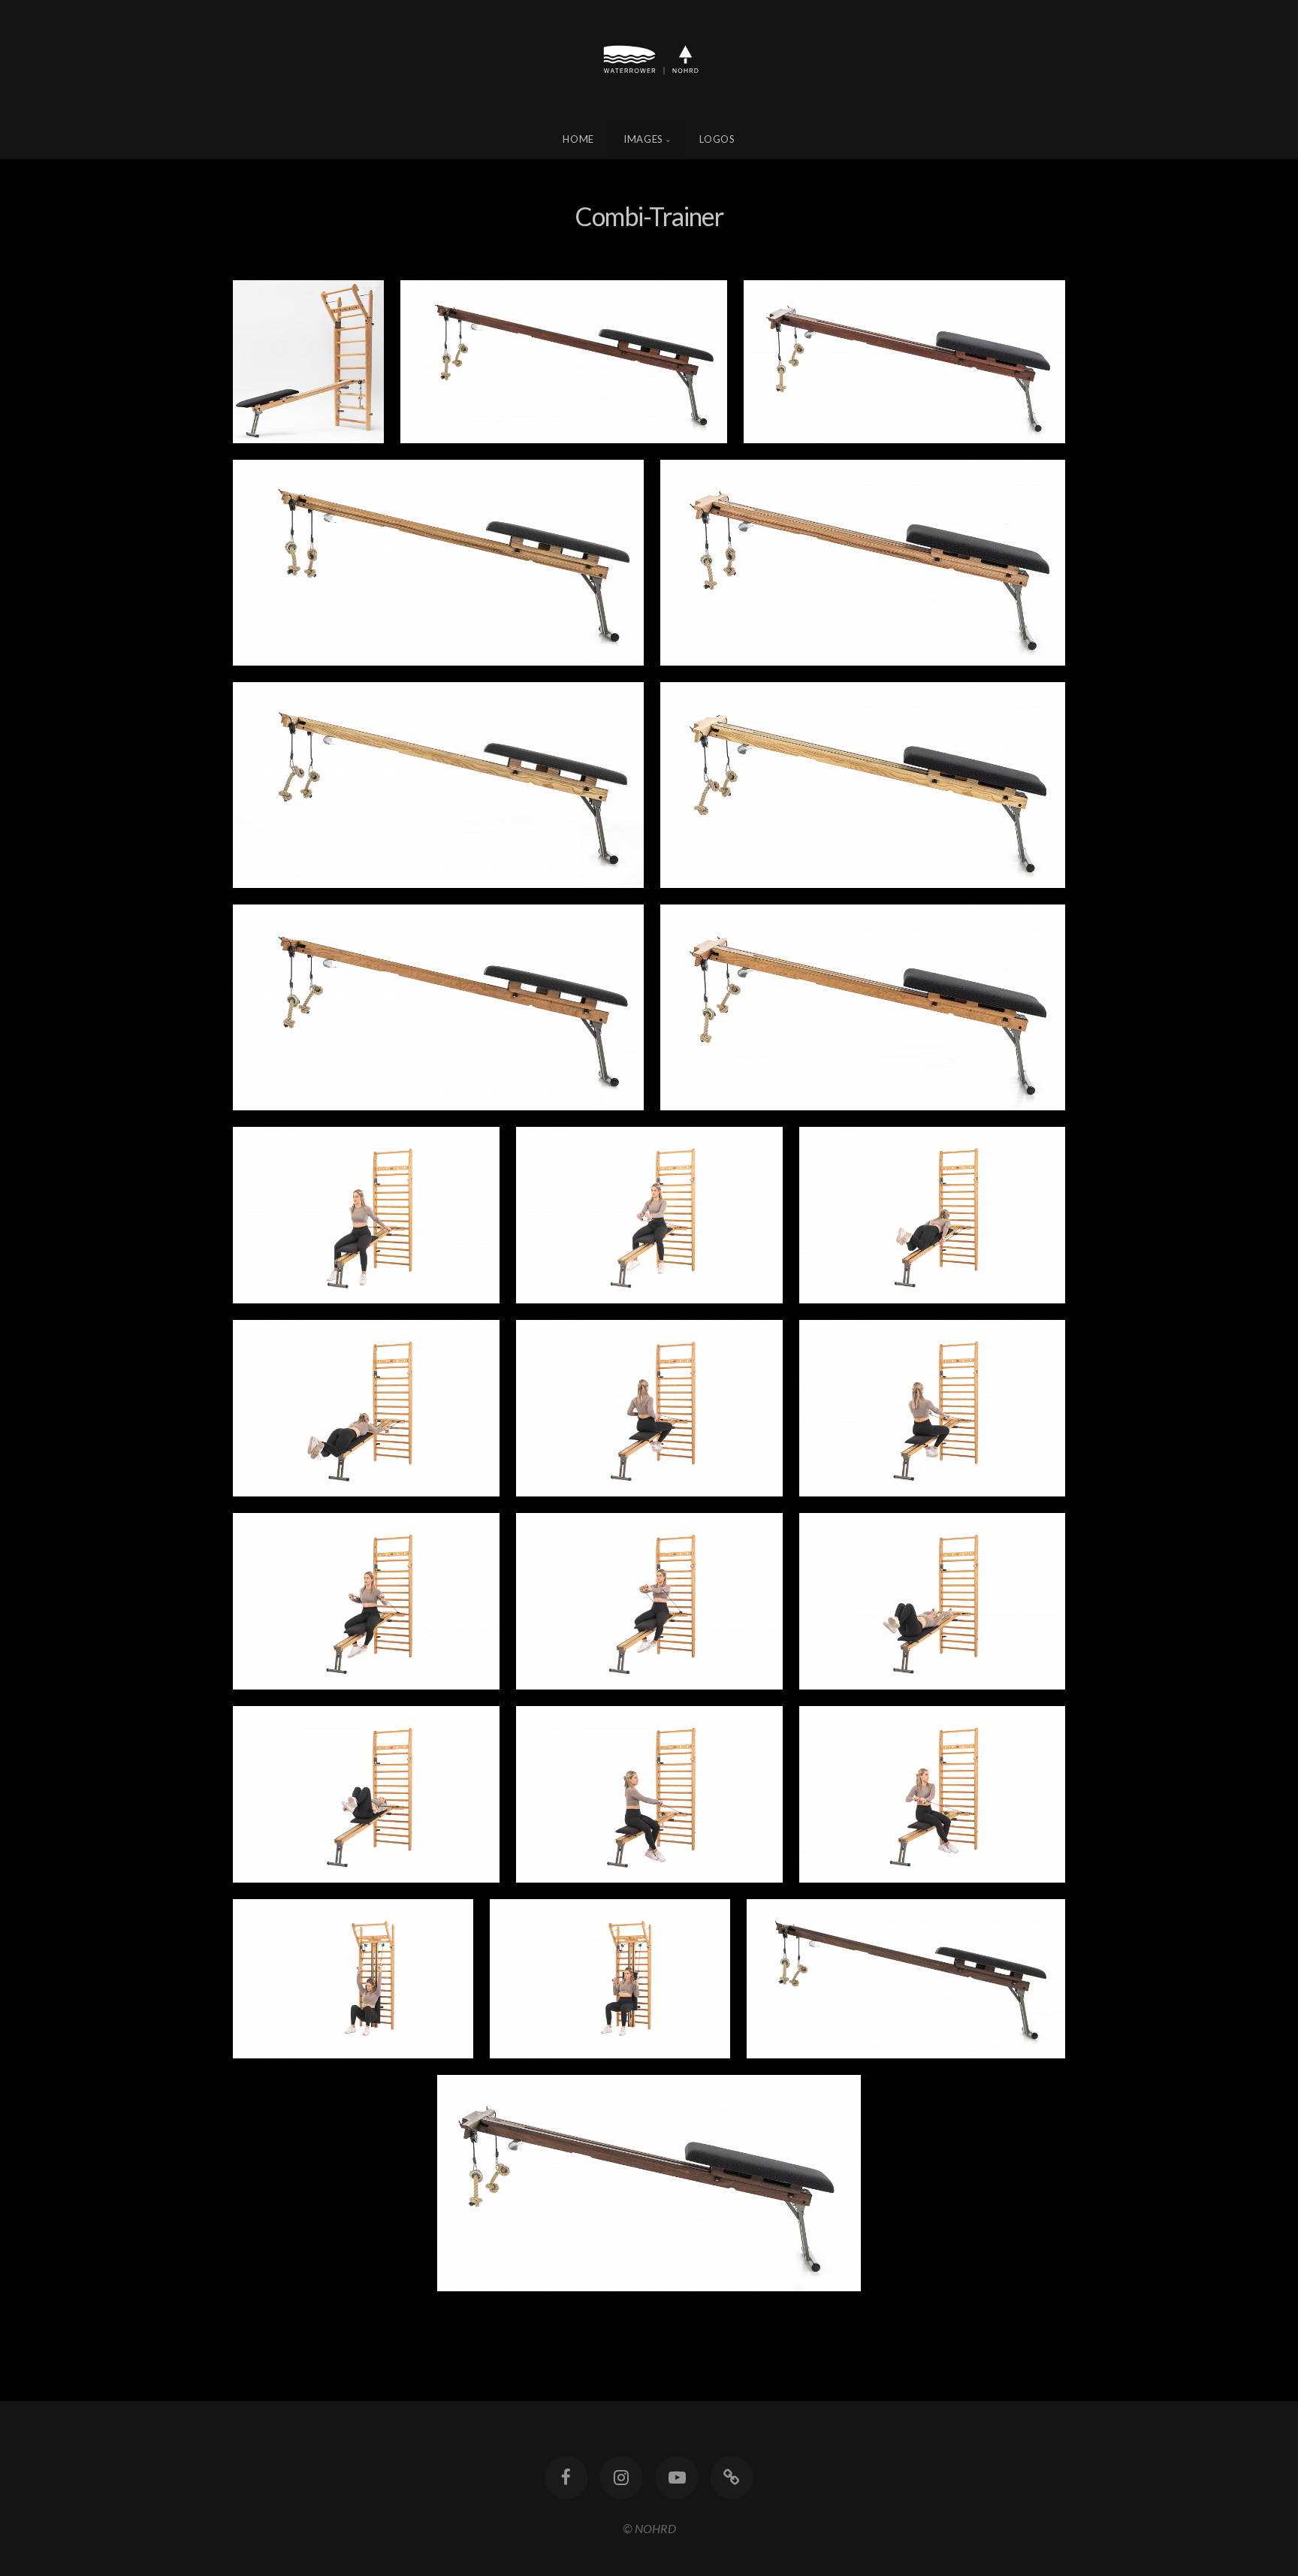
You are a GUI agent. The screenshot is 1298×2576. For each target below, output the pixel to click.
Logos (717, 139)
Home (578, 139)
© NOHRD (649, 2528)
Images (643, 139)
